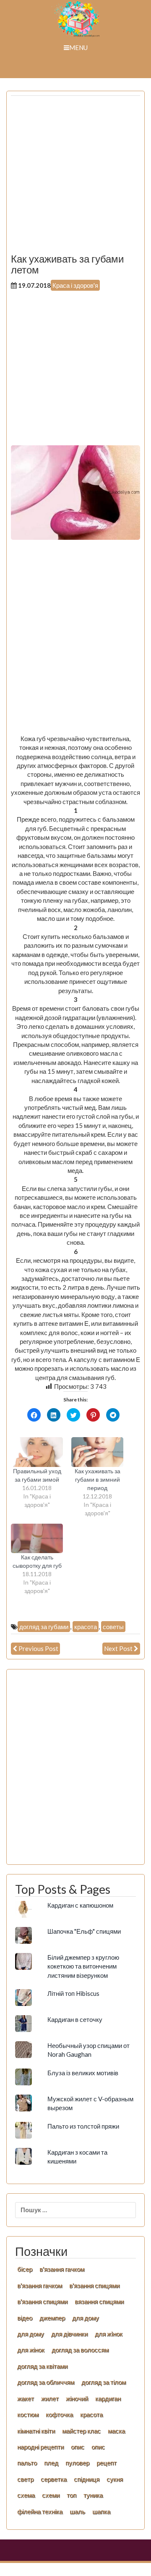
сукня (115, 2479)
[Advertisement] (75, 178)
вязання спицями (99, 2301)
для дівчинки (69, 2334)
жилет (50, 2398)
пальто (27, 2463)
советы (113, 1627)
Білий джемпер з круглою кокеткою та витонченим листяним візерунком (83, 1966)
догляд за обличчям (46, 2382)
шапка (101, 2511)
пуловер (77, 2463)
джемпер (52, 2318)
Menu (78, 47)
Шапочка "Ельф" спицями (84, 1931)
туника (93, 2495)
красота (86, 1627)
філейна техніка (40, 2511)
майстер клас (81, 2431)
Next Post (118, 1648)
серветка (54, 2479)
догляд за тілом (104, 2382)
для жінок (31, 2350)
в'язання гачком (62, 2269)
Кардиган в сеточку (75, 2019)
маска (116, 2431)
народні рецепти (40, 2447)
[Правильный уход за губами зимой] (37, 1452)
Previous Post (38, 1648)
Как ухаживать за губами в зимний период (98, 1479)
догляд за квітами (42, 2366)
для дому (86, 2318)
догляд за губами (44, 1627)
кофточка (59, 2414)
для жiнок (109, 2334)
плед (51, 2463)
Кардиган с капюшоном (80, 1905)
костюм (28, 2414)
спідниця (87, 2479)
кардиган (108, 2398)
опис (78, 2447)
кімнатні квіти (36, 2431)
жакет (26, 2398)
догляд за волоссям (80, 2350)
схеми (51, 2495)
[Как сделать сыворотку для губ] (37, 1539)
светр (25, 2479)
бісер (25, 2269)
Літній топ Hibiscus (73, 1993)
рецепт (107, 2463)
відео (25, 2318)
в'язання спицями (94, 2285)
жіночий (77, 2398)
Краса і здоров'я (75, 285)
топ (72, 2495)
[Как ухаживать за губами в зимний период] (97, 1452)
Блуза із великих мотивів (83, 2073)
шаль (77, 2511)
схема (26, 2495)
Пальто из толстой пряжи (83, 2126)
